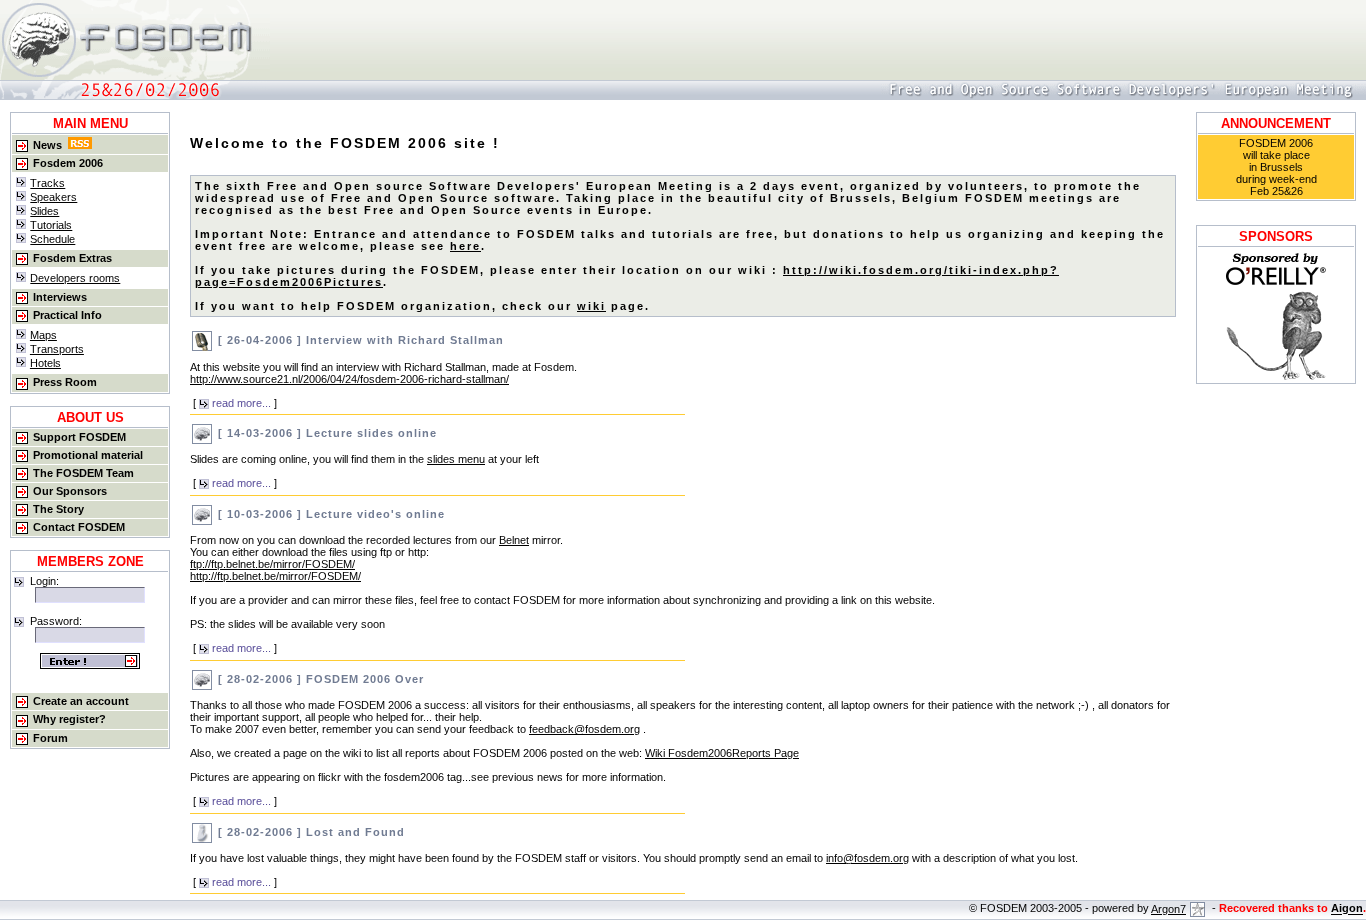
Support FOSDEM (79, 437)
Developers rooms (75, 278)
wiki (591, 306)
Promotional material (88, 455)
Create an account (81, 701)
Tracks (47, 183)
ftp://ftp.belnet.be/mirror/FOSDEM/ (272, 564)
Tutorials (51, 225)
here (465, 246)
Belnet (514, 540)
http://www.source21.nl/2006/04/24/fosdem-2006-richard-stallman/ (349, 379)
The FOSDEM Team (83, 473)
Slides (44, 211)
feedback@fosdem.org (584, 729)
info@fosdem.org (867, 858)
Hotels (45, 363)
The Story (58, 509)
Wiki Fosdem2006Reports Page (722, 753)
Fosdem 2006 (68, 163)
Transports (57, 349)
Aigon (1347, 909)
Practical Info (67, 315)
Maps (43, 335)
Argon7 (1168, 909)
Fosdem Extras (72, 258)
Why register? (69, 719)
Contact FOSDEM (79, 527)
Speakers (53, 197)
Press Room (65, 382)
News (47, 145)
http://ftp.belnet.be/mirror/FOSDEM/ (275, 576)
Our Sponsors (70, 491)
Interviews (60, 297)
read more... (240, 403)
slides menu (456, 459)
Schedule (52, 239)
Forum (50, 738)
